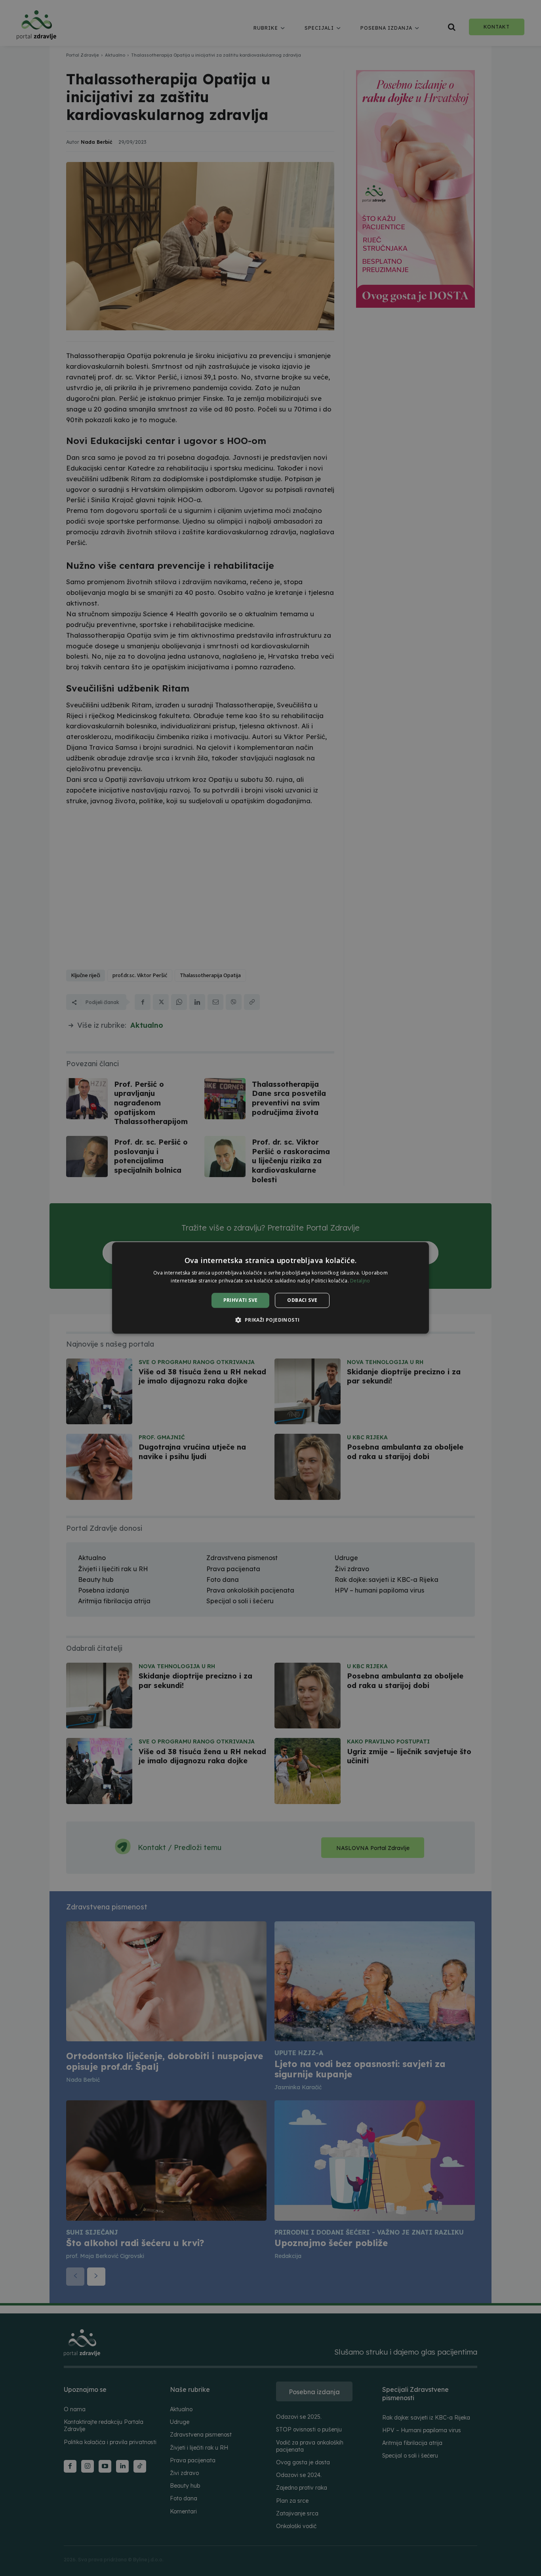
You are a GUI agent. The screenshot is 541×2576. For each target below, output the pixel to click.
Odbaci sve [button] (302, 1300)
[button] (270, 1320)
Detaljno (360, 1281)
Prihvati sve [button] (241, 1300)
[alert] (270, 1288)
